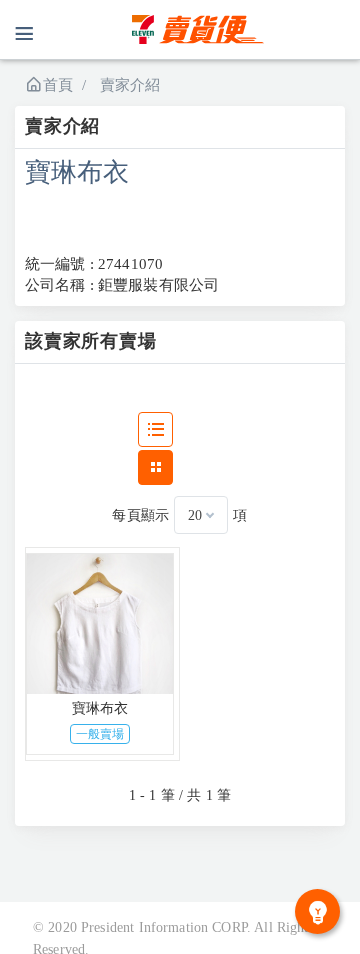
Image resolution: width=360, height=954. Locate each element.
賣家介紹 (130, 85)
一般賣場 (100, 734)
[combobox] (201, 515)
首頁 (58, 85)
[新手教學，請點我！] (317, 911)
